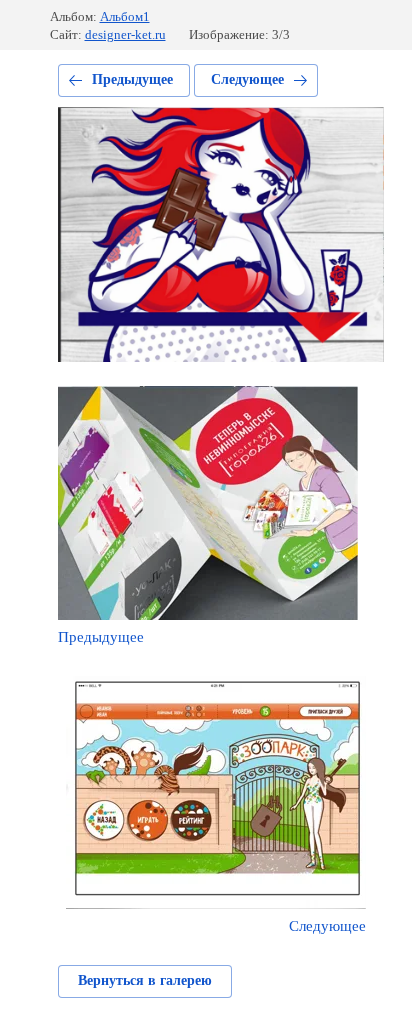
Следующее (247, 79)
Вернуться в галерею (145, 980)
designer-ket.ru (125, 34)
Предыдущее (132, 79)
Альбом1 (125, 16)
